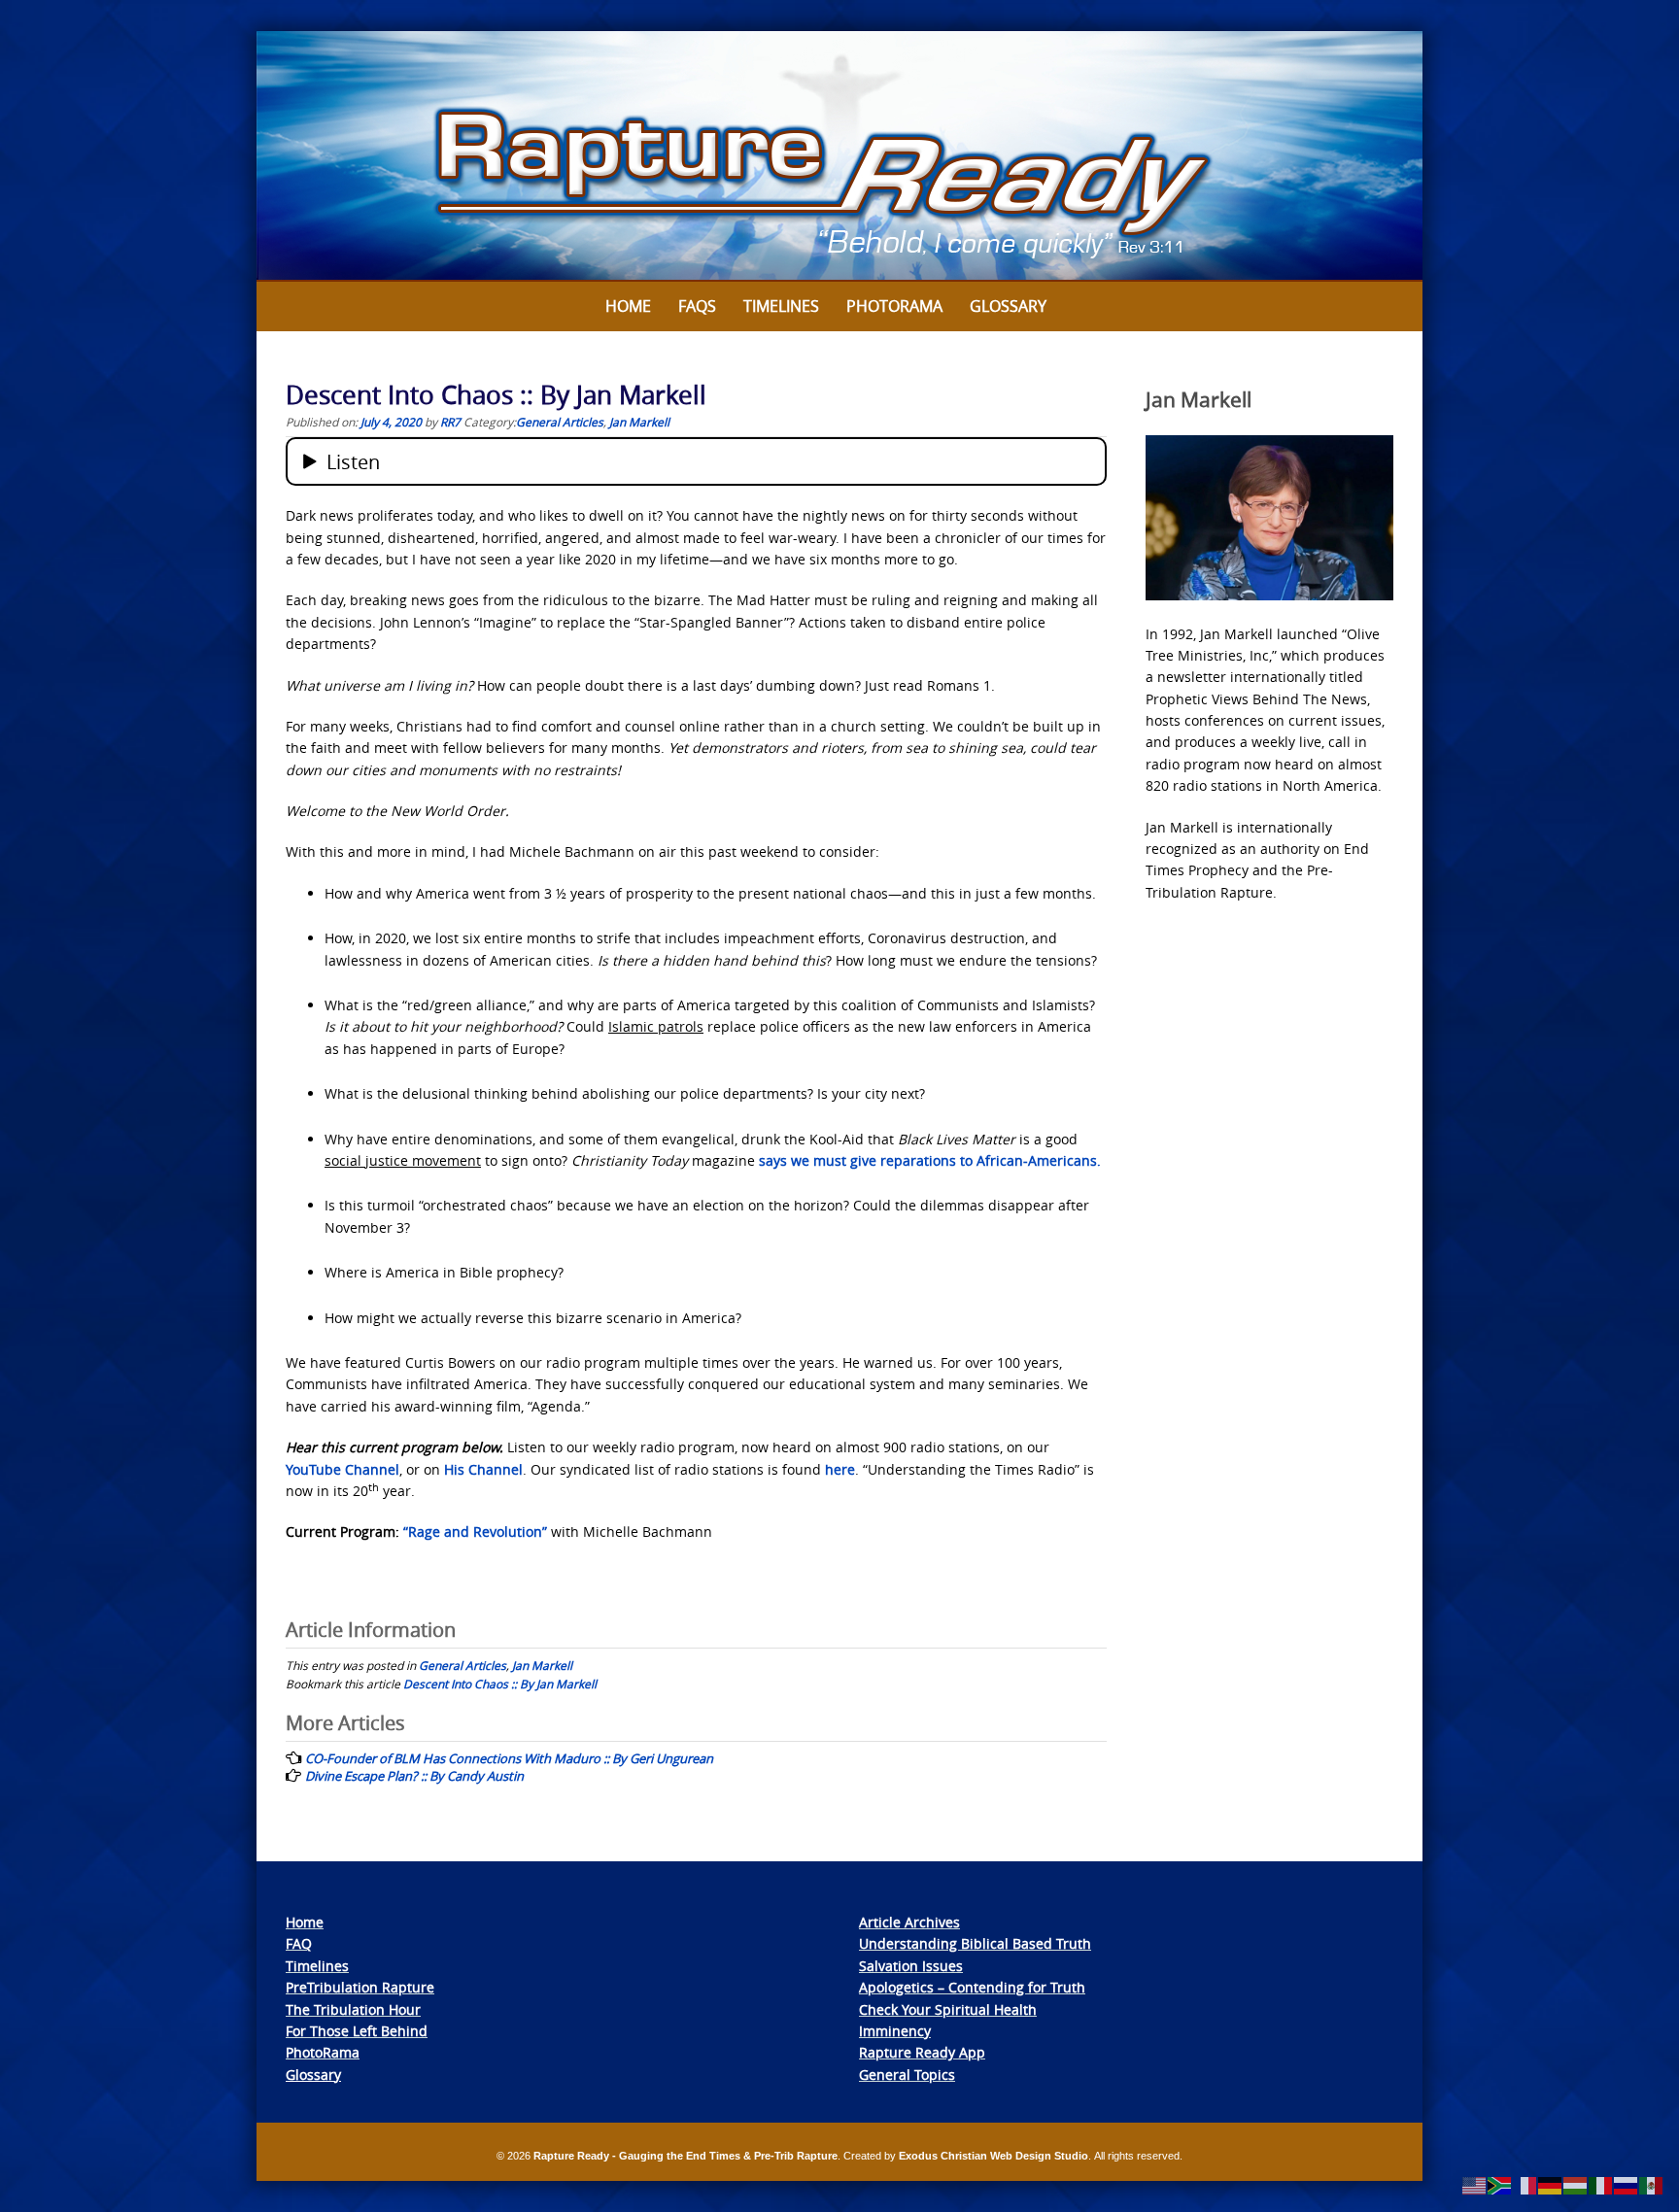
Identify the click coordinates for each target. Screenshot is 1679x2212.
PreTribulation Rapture (360, 1987)
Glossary (1008, 306)
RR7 (450, 422)
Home (628, 306)
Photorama (894, 306)
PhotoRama (323, 2052)
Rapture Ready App (922, 2052)
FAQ (299, 1943)
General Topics (907, 2075)
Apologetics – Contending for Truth (972, 1987)
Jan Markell (639, 422)
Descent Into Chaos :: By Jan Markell (500, 1684)
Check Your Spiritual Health (948, 2009)
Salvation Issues (911, 1966)
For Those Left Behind (357, 2031)
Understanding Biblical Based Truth (975, 1943)
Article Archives (909, 1922)
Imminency (895, 2031)
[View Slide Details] (839, 156)
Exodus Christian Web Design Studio (994, 2156)
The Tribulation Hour (353, 2009)
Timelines (781, 306)
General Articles (560, 422)
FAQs (697, 306)
